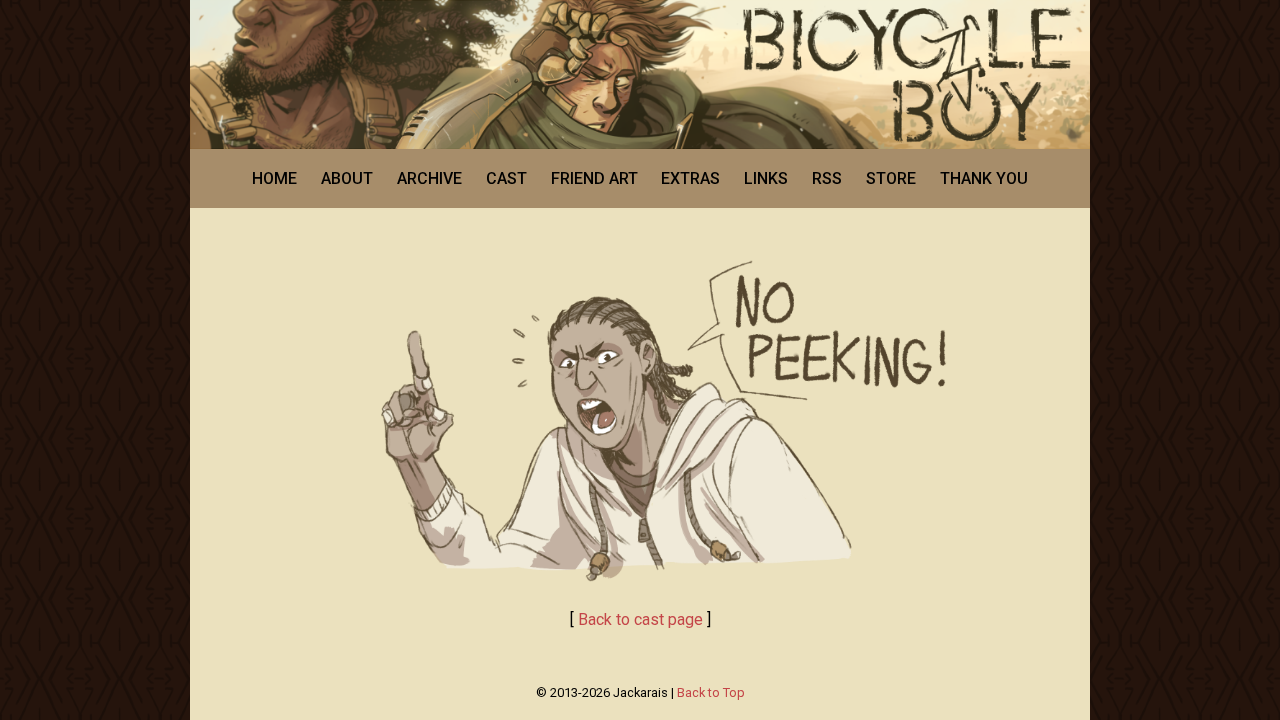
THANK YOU (984, 178)
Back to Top (711, 692)
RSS (827, 178)
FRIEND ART (594, 178)
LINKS (766, 178)
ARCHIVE (429, 178)
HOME (274, 178)
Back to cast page (640, 619)
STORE (891, 178)
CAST (506, 178)
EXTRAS (690, 178)
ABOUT (347, 178)
